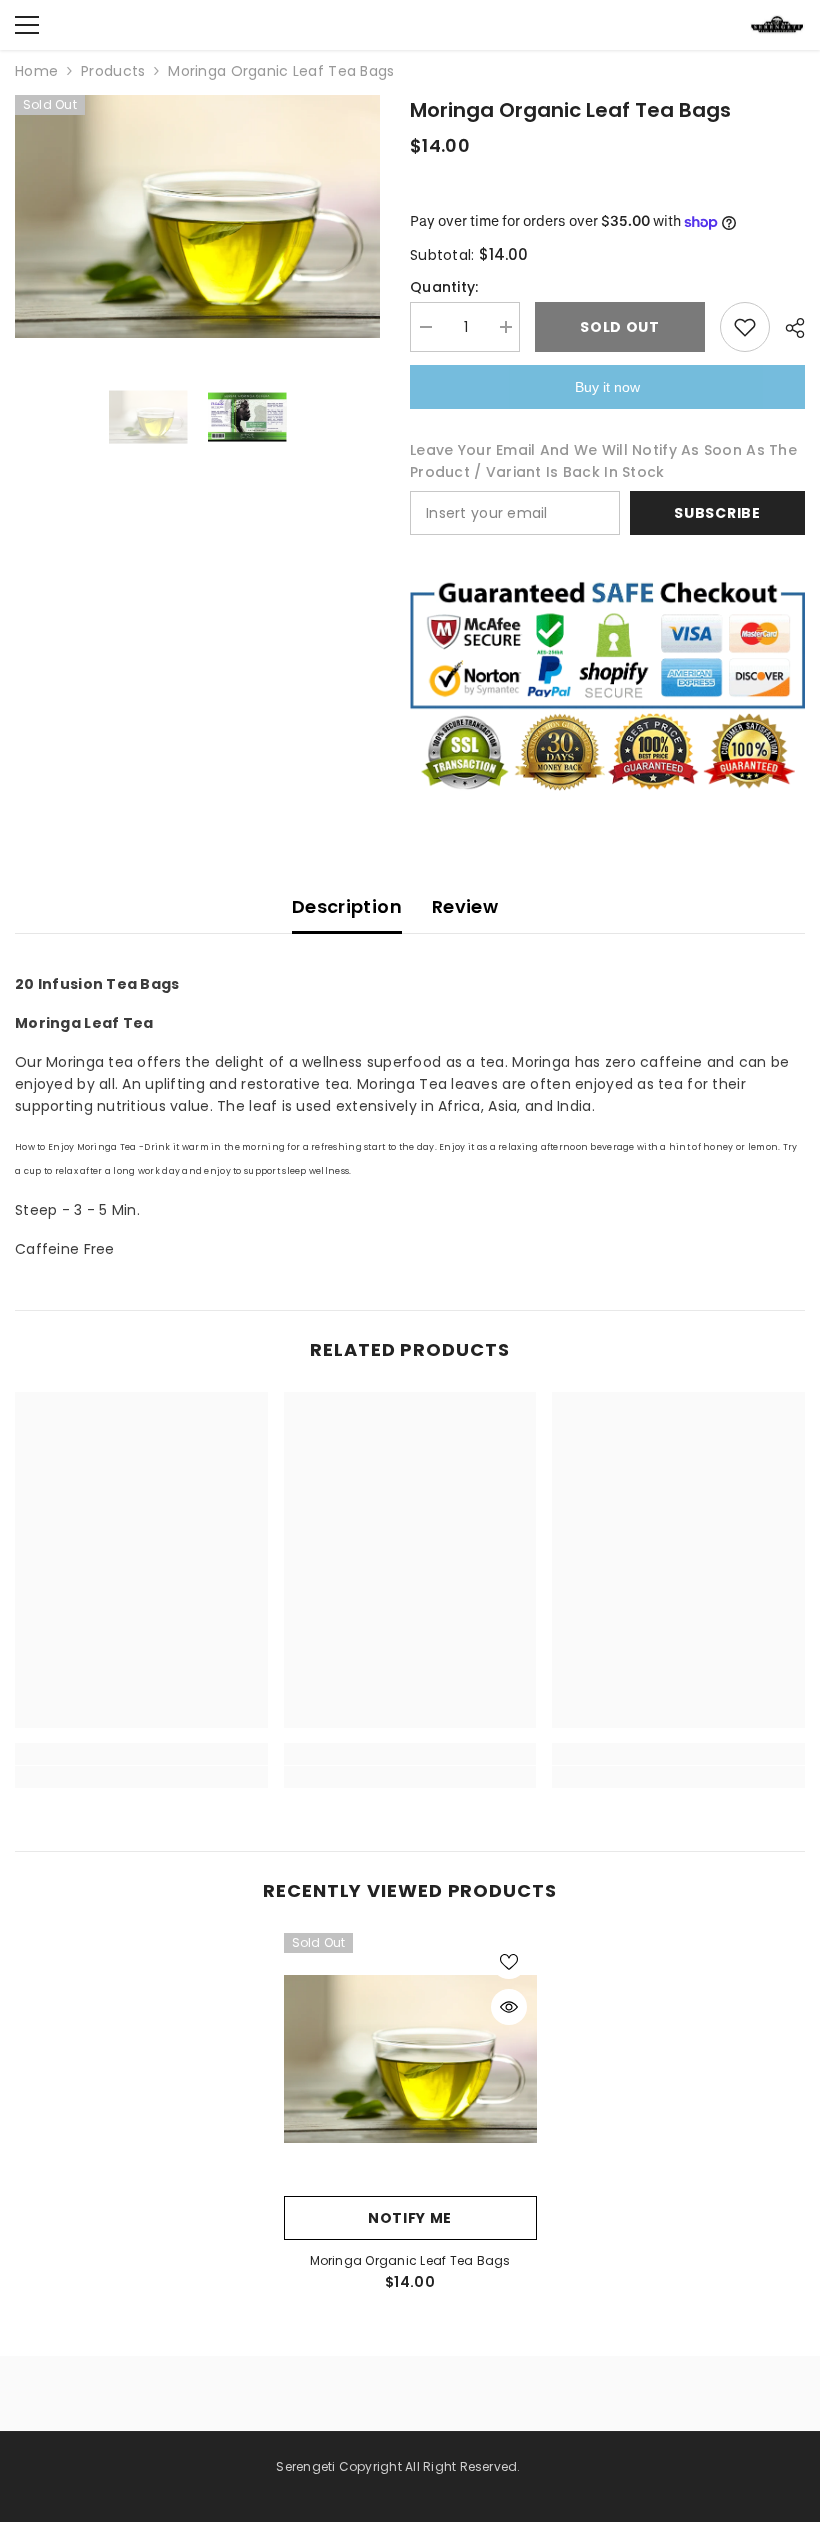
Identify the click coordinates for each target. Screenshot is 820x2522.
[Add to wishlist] (745, 327)
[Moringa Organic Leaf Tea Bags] (410, 2059)
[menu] (27, 25)
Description (347, 906)
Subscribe (717, 513)
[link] (141, 1754)
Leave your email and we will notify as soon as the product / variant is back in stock (603, 461)
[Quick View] (509, 2007)
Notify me (410, 2218)
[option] (197, 216)
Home (36, 71)
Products (113, 71)
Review (465, 906)
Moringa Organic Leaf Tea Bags (410, 2260)
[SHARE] (787, 328)
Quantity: (444, 287)
